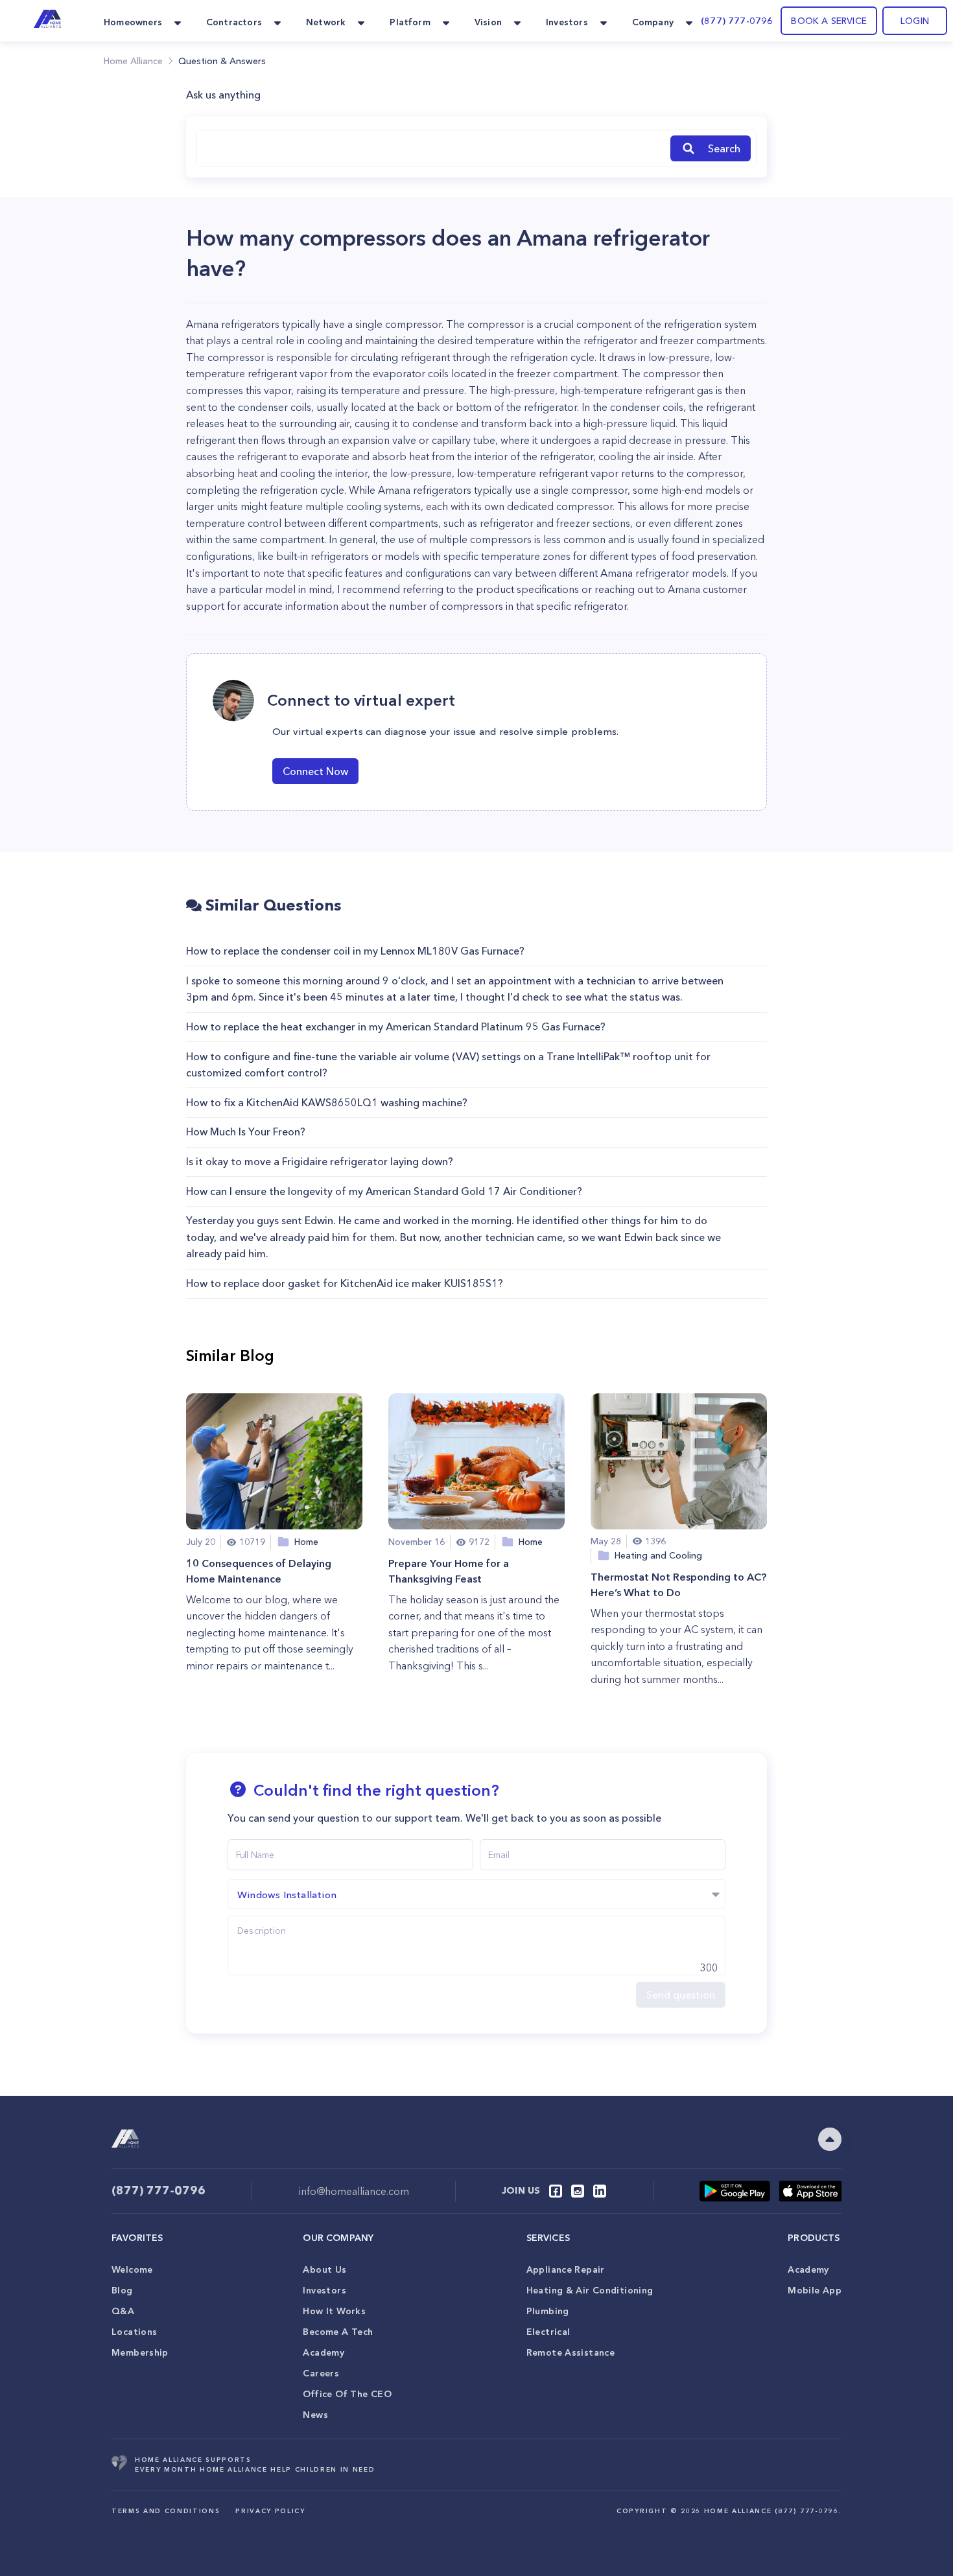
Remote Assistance (571, 2352)
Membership (140, 2352)
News (315, 2415)
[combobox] (431, 148)
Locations (134, 2332)
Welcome (132, 2269)
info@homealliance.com (354, 2191)
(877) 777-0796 (737, 21)
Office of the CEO (347, 2394)
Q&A (123, 2311)
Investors (324, 2290)
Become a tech (338, 2332)
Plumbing (548, 2311)
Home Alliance (133, 61)
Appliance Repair (566, 2269)
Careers (321, 2373)
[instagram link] (578, 2191)
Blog (122, 2290)
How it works (334, 2311)
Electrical (548, 2332)
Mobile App (815, 2290)
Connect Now (315, 771)
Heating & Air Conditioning (590, 2290)
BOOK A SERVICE (829, 21)
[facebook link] (556, 2191)
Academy (324, 2352)
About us (324, 2269)
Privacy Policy (270, 2511)
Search (724, 148)
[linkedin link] (600, 2191)
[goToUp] (830, 2139)
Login (915, 21)
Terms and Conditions (166, 2511)
